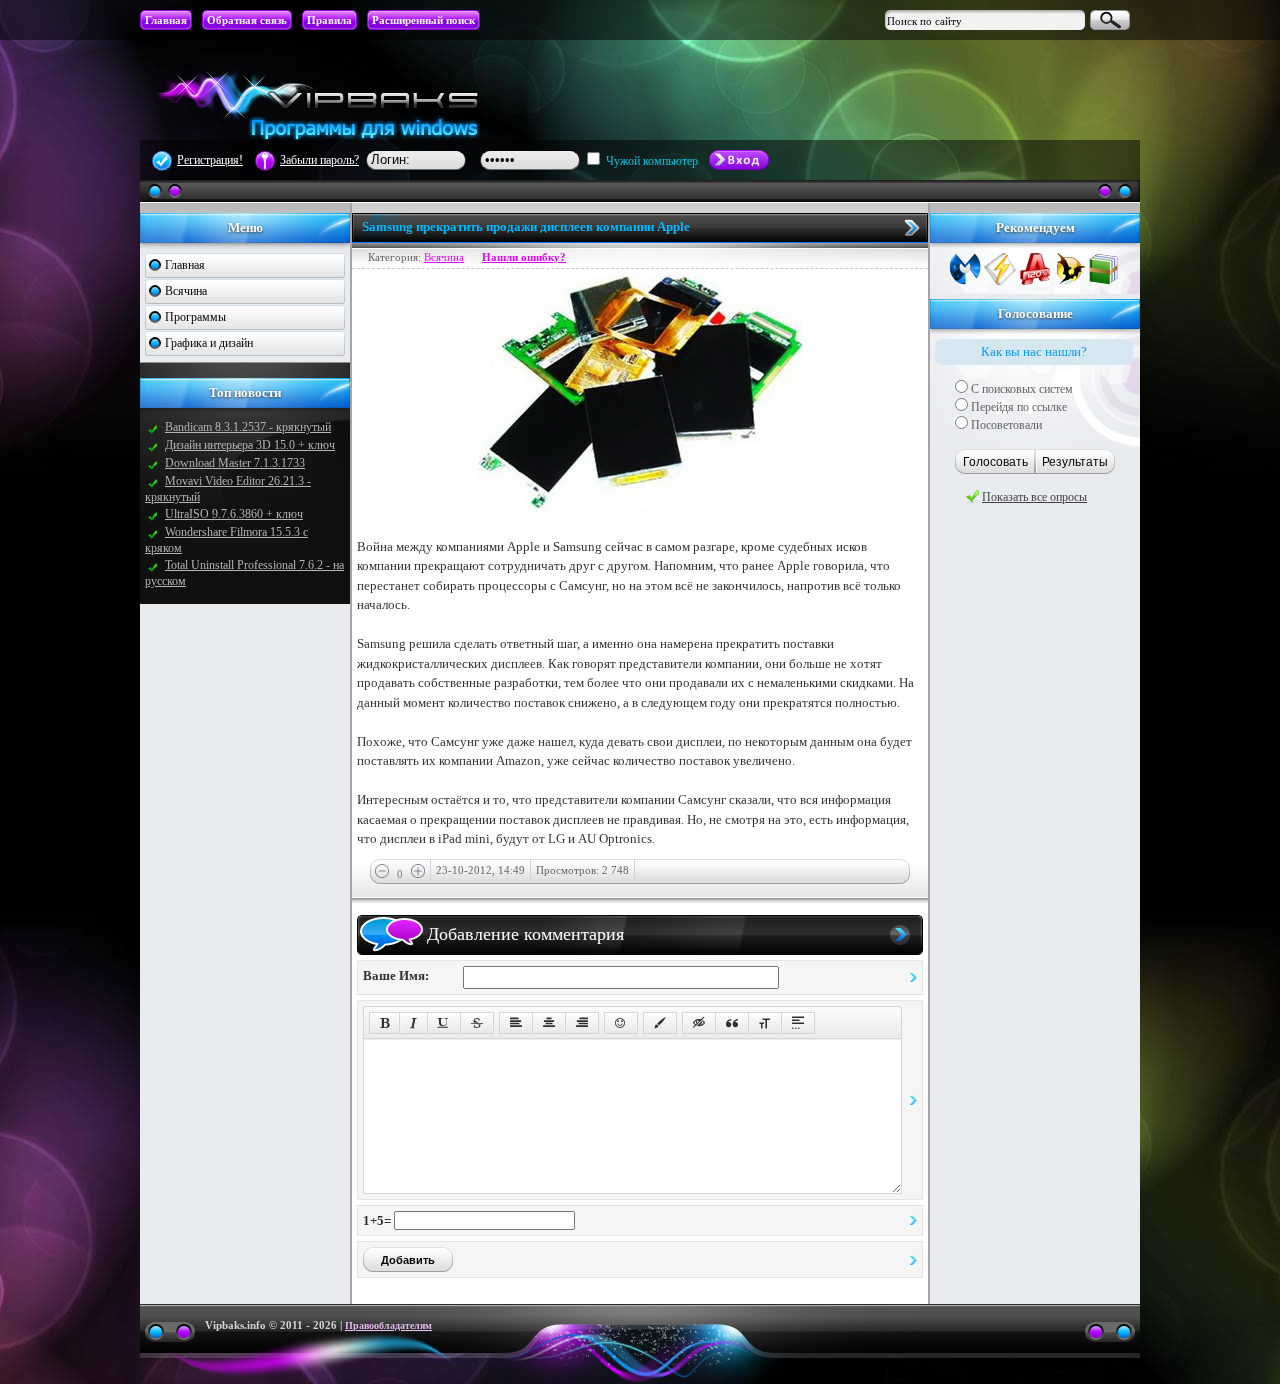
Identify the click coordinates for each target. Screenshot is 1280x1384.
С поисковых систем (1020, 389)
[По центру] (549, 1023)
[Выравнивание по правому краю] (582, 1023)
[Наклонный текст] (413, 1023)
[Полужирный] (384, 1023)
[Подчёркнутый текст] (444, 1023)
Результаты (1075, 462)
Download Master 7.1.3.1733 (235, 463)
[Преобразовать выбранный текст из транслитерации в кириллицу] (765, 1023)
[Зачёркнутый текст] (477, 1023)
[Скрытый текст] (699, 1023)
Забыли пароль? (319, 160)
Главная (185, 265)
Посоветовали (1005, 425)
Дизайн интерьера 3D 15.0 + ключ (250, 445)
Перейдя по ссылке (1017, 407)
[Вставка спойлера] (798, 1023)
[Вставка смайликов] (621, 1023)
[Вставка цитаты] (732, 1023)
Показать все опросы (1034, 497)
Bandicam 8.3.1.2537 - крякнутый (248, 427)
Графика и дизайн (209, 343)
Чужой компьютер (650, 161)
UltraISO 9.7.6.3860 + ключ (234, 514)
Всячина (186, 291)
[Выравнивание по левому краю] (516, 1023)
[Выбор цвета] (660, 1023)
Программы (195, 317)
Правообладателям (388, 1325)
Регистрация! (210, 160)
